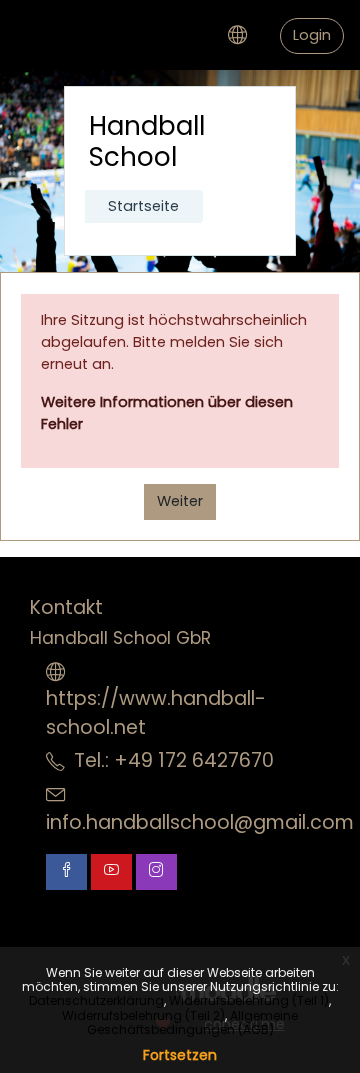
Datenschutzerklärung (96, 1000)
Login (312, 35)
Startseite (143, 206)
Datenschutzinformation (135, 916)
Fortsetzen (180, 1055)
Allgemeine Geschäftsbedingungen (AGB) (193, 1022)
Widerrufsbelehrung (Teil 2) (143, 1015)
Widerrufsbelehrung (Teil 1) (249, 1000)
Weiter (180, 501)
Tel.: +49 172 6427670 (174, 760)
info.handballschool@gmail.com (200, 822)
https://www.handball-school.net (156, 713)
